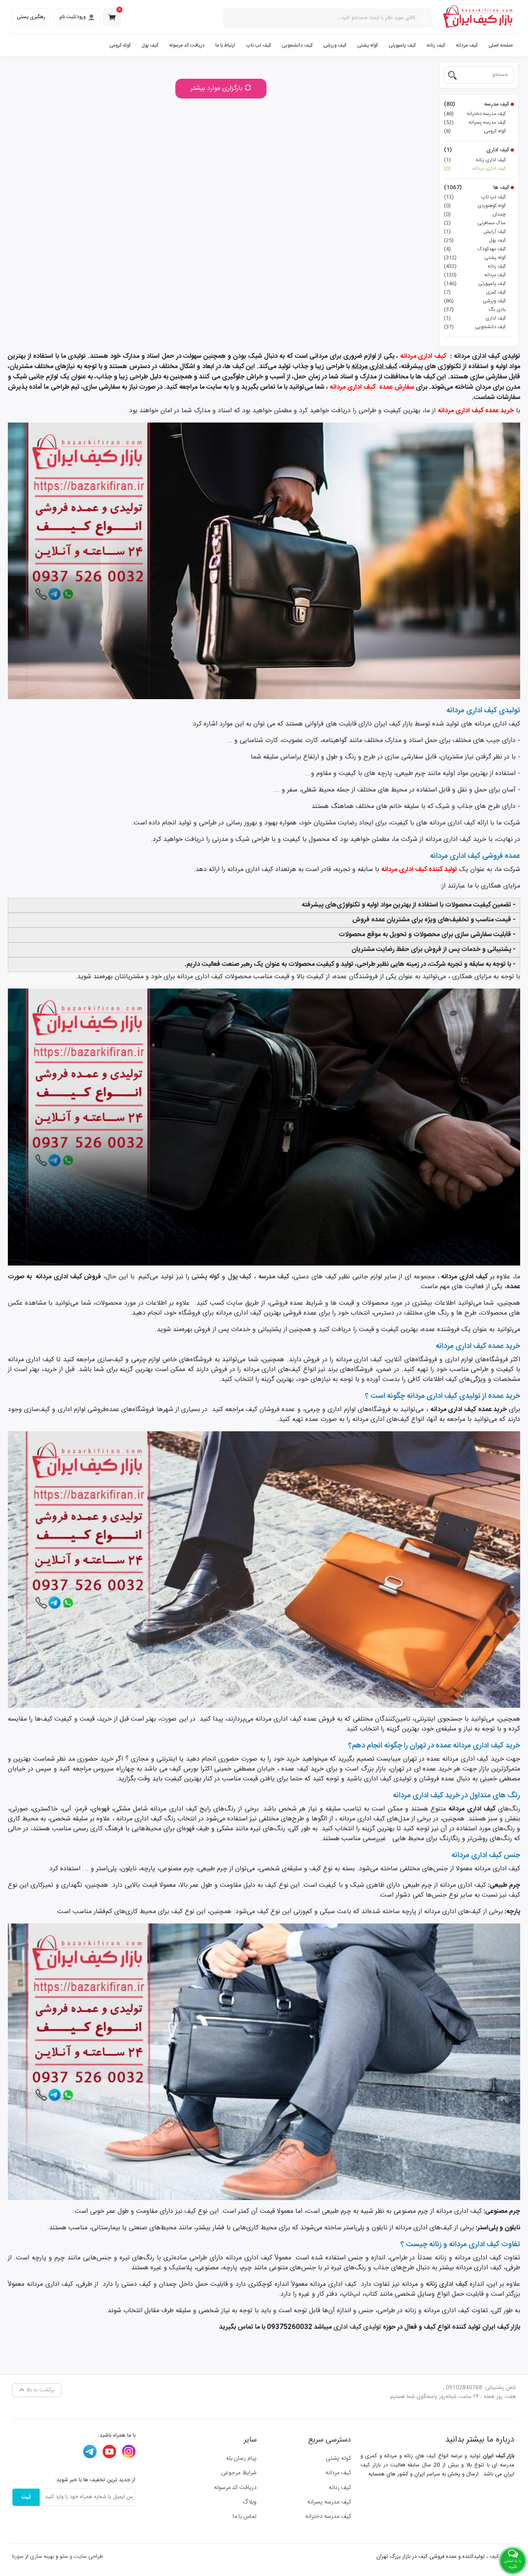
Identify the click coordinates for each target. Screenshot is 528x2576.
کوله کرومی (120, 45)
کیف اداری (476, 150)
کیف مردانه (467, 45)
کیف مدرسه (476, 105)
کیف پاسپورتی (402, 45)
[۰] (112, 19)
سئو (64, 2557)
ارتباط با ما (225, 45)
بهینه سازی (42, 2557)
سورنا (18, 2557)
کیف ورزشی (335, 45)
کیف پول (150, 45)
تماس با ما (245, 2517)
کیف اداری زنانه (475, 160)
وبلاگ (250, 2502)
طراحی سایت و (86, 2557)
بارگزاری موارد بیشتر (218, 88)
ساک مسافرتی (475, 223)
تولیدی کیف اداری (357, 2327)
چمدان (475, 214)
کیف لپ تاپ (258, 45)
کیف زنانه (436, 45)
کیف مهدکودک (475, 249)
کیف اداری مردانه (475, 169)
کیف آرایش (475, 232)
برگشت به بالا (39, 2390)
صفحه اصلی (501, 45)
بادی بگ (475, 310)
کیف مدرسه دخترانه (475, 114)
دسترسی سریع (330, 2440)
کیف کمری (475, 292)
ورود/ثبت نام (73, 17)
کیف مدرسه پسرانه (475, 122)
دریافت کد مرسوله (187, 45)
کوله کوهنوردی (475, 206)
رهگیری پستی (31, 17)
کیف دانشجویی (297, 45)
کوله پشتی (368, 45)
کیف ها (476, 188)
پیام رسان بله (242, 2459)
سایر (250, 2440)
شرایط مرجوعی (239, 2473)
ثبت (26, 2497)
